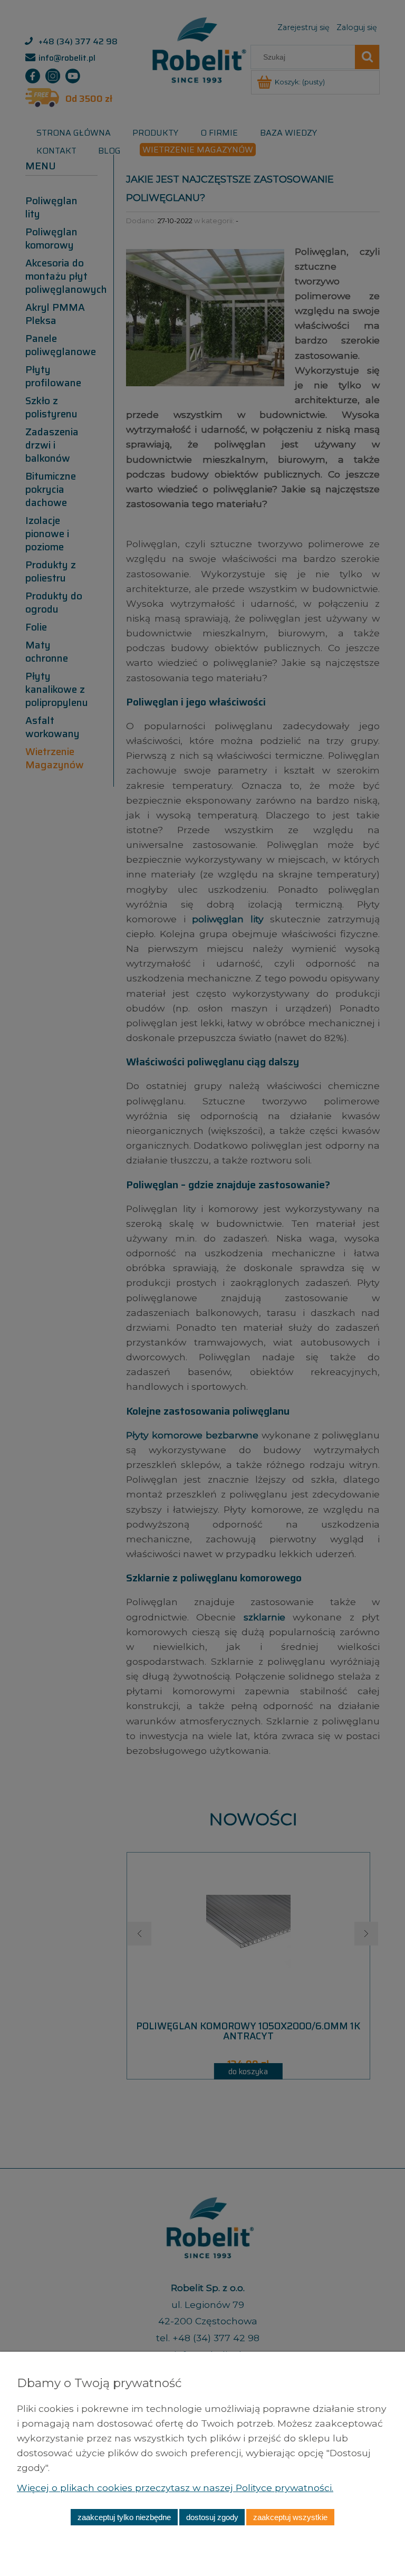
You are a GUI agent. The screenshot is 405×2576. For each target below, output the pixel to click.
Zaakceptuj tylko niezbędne (124, 2517)
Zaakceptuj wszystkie (290, 2517)
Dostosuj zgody (212, 2517)
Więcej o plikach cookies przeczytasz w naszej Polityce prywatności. (175, 2488)
